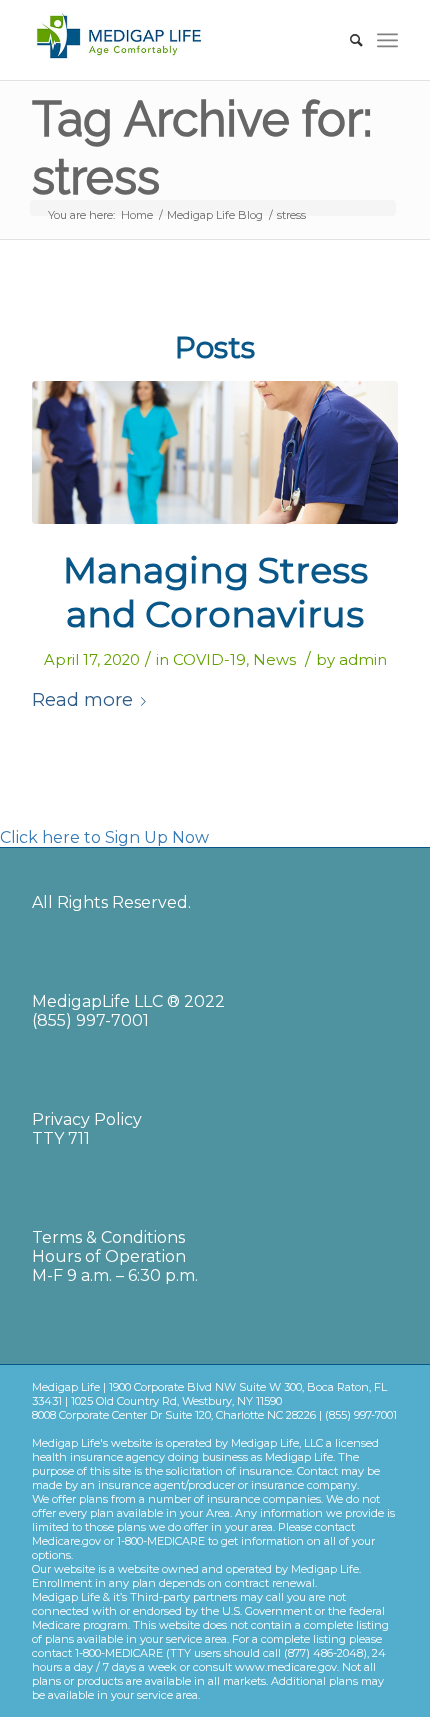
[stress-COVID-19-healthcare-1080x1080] (215, 452)
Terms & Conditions (108, 1237)
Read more (82, 699)
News (274, 660)
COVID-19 (209, 660)
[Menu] (387, 40)
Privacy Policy (87, 1119)
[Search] (346, 40)
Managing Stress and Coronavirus (215, 591)
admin (363, 660)
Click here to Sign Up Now (104, 837)
